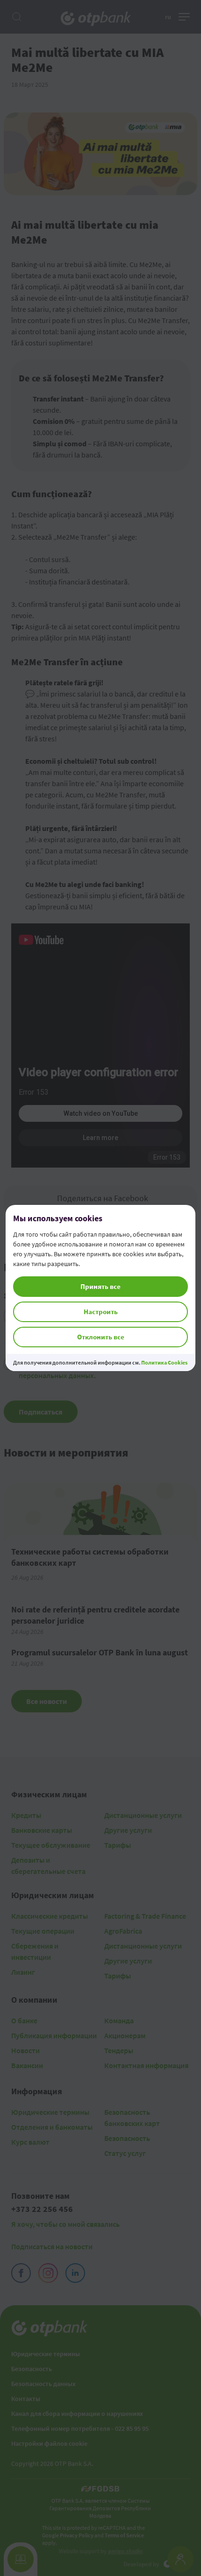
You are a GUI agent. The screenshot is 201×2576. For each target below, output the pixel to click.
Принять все (100, 1286)
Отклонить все (101, 1337)
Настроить (101, 1312)
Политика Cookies (164, 1362)
